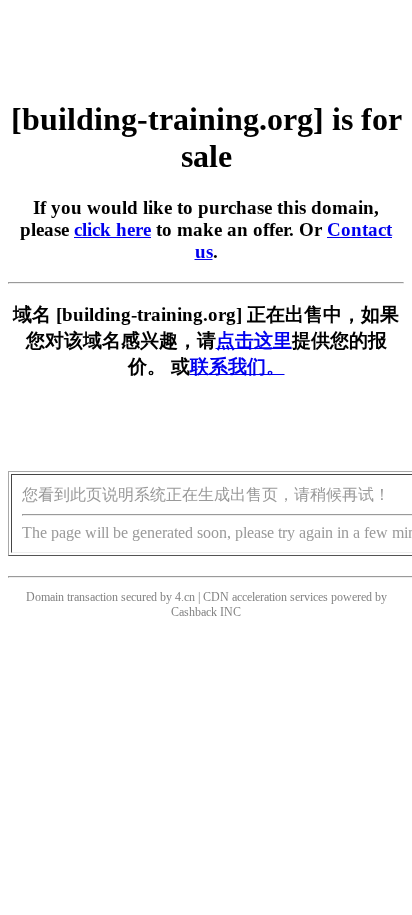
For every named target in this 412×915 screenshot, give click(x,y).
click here (112, 229)
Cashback (194, 612)
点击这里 (254, 340)
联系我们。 (237, 366)
